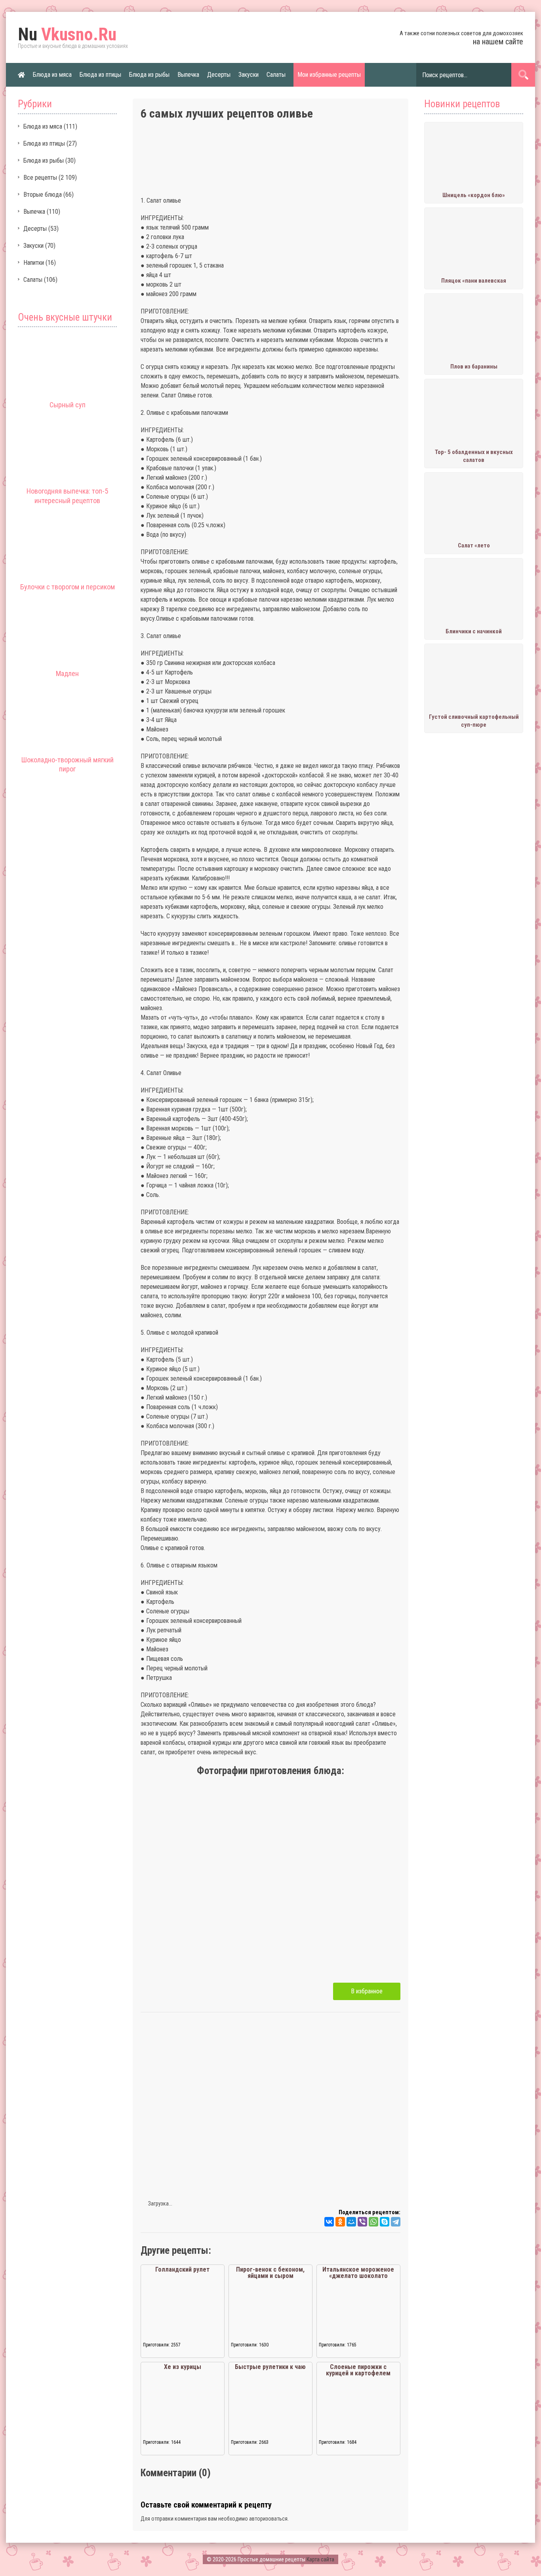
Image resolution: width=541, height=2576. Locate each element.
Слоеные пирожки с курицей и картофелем (358, 2370)
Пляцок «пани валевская (474, 281)
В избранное (367, 1991)
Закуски (249, 75)
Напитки (34, 263)
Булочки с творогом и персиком (68, 587)
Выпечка (188, 75)
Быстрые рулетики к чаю (270, 2367)
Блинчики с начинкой (474, 631)
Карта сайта (320, 2559)
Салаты (276, 75)
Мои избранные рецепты (329, 75)
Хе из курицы (183, 2367)
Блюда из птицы (100, 75)
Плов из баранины (474, 367)
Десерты (219, 75)
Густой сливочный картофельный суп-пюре (474, 721)
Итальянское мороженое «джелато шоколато (358, 2273)
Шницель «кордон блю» (474, 195)
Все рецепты (40, 178)
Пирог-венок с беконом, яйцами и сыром (270, 2273)
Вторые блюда (43, 195)
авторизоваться (268, 2519)
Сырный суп (68, 405)
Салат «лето (474, 545)
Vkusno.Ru (67, 34)
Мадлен (67, 673)
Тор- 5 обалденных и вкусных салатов (474, 456)
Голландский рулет (182, 2269)
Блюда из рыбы (149, 75)
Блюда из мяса (52, 75)
